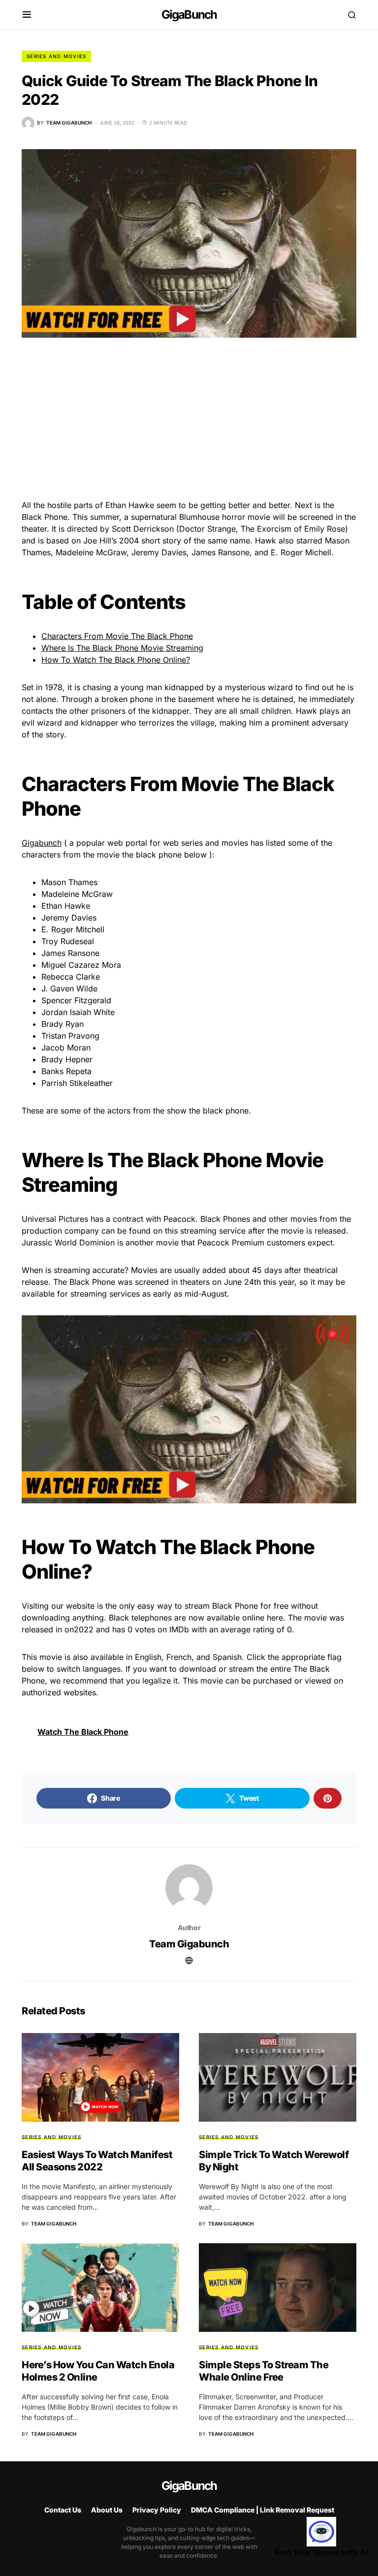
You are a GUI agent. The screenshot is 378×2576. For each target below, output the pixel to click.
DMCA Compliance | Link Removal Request (263, 2510)
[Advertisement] (189, 426)
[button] (27, 15)
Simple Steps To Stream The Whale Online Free (264, 2371)
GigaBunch (189, 15)
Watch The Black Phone (83, 1732)
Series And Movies (56, 56)
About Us (107, 2510)
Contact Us (63, 2510)
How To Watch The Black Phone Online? (116, 660)
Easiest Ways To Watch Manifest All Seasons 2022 (97, 2161)
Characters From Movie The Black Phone (117, 636)
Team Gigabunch (189, 1944)
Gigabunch (42, 843)
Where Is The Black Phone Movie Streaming (122, 648)
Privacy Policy (157, 2510)
